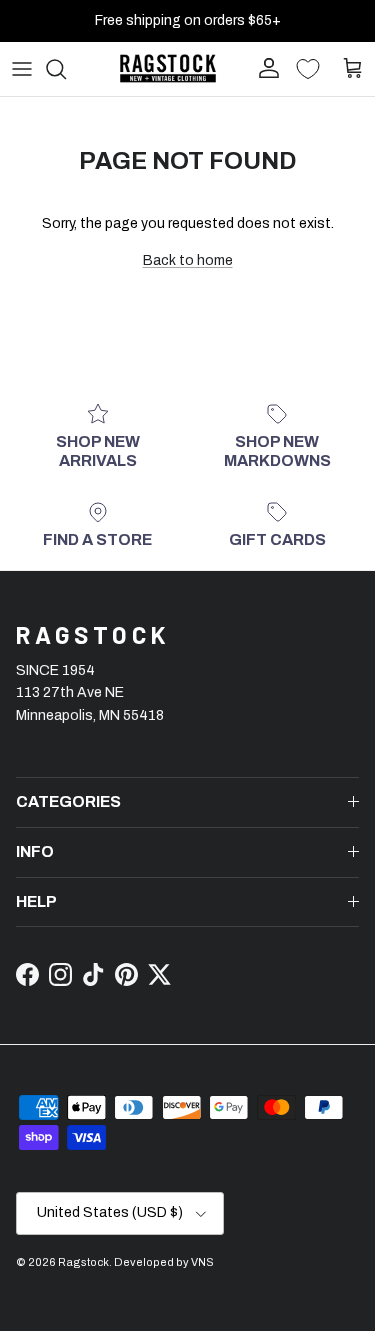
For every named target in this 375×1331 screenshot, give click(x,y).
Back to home (188, 260)
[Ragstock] (168, 68)
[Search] (66, 69)
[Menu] (22, 69)
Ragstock (83, 1262)
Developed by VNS (164, 1262)
